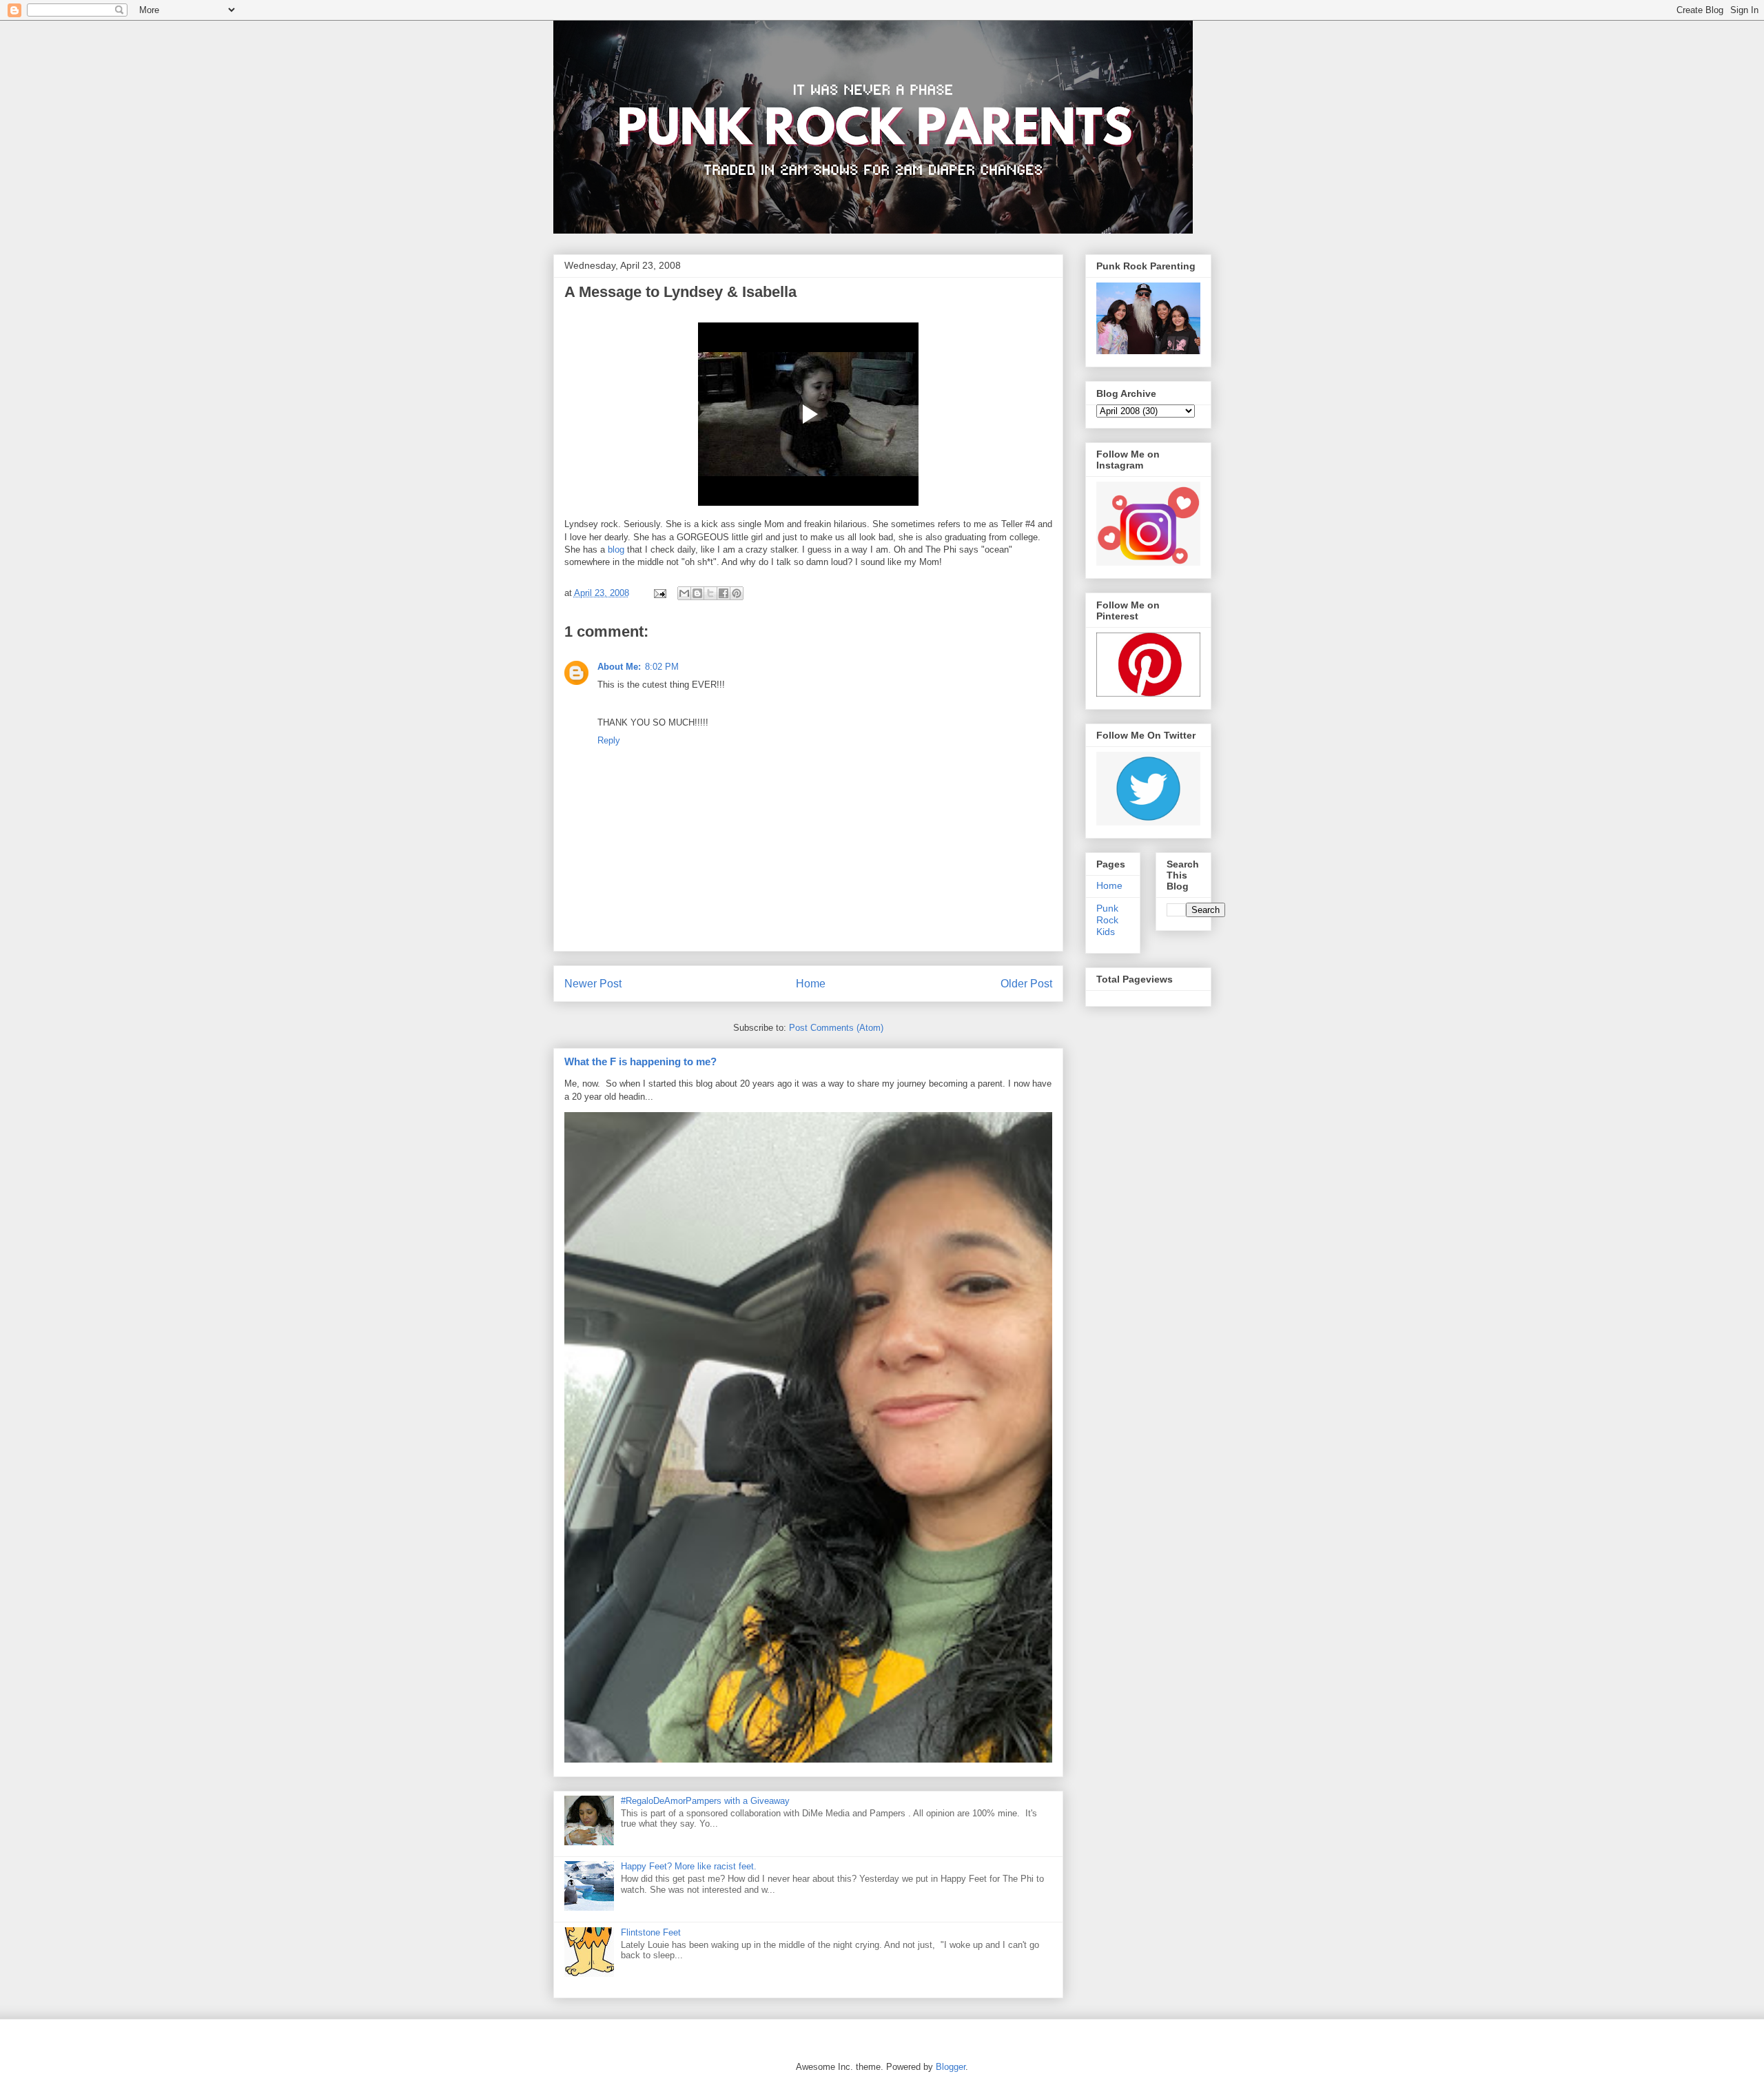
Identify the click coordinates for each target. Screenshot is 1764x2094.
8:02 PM (662, 667)
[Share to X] (710, 593)
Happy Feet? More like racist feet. (689, 1866)
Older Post (1026, 984)
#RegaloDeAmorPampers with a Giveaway (705, 1801)
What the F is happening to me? (640, 1061)
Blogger (951, 2067)
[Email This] (684, 593)
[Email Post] (660, 593)
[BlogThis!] (697, 593)
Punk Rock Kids (1107, 920)
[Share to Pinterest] (737, 593)
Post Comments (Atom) (836, 1028)
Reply (609, 740)
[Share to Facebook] (724, 593)
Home (811, 984)
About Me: (619, 667)
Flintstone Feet (651, 1932)
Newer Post (593, 984)
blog (616, 550)
